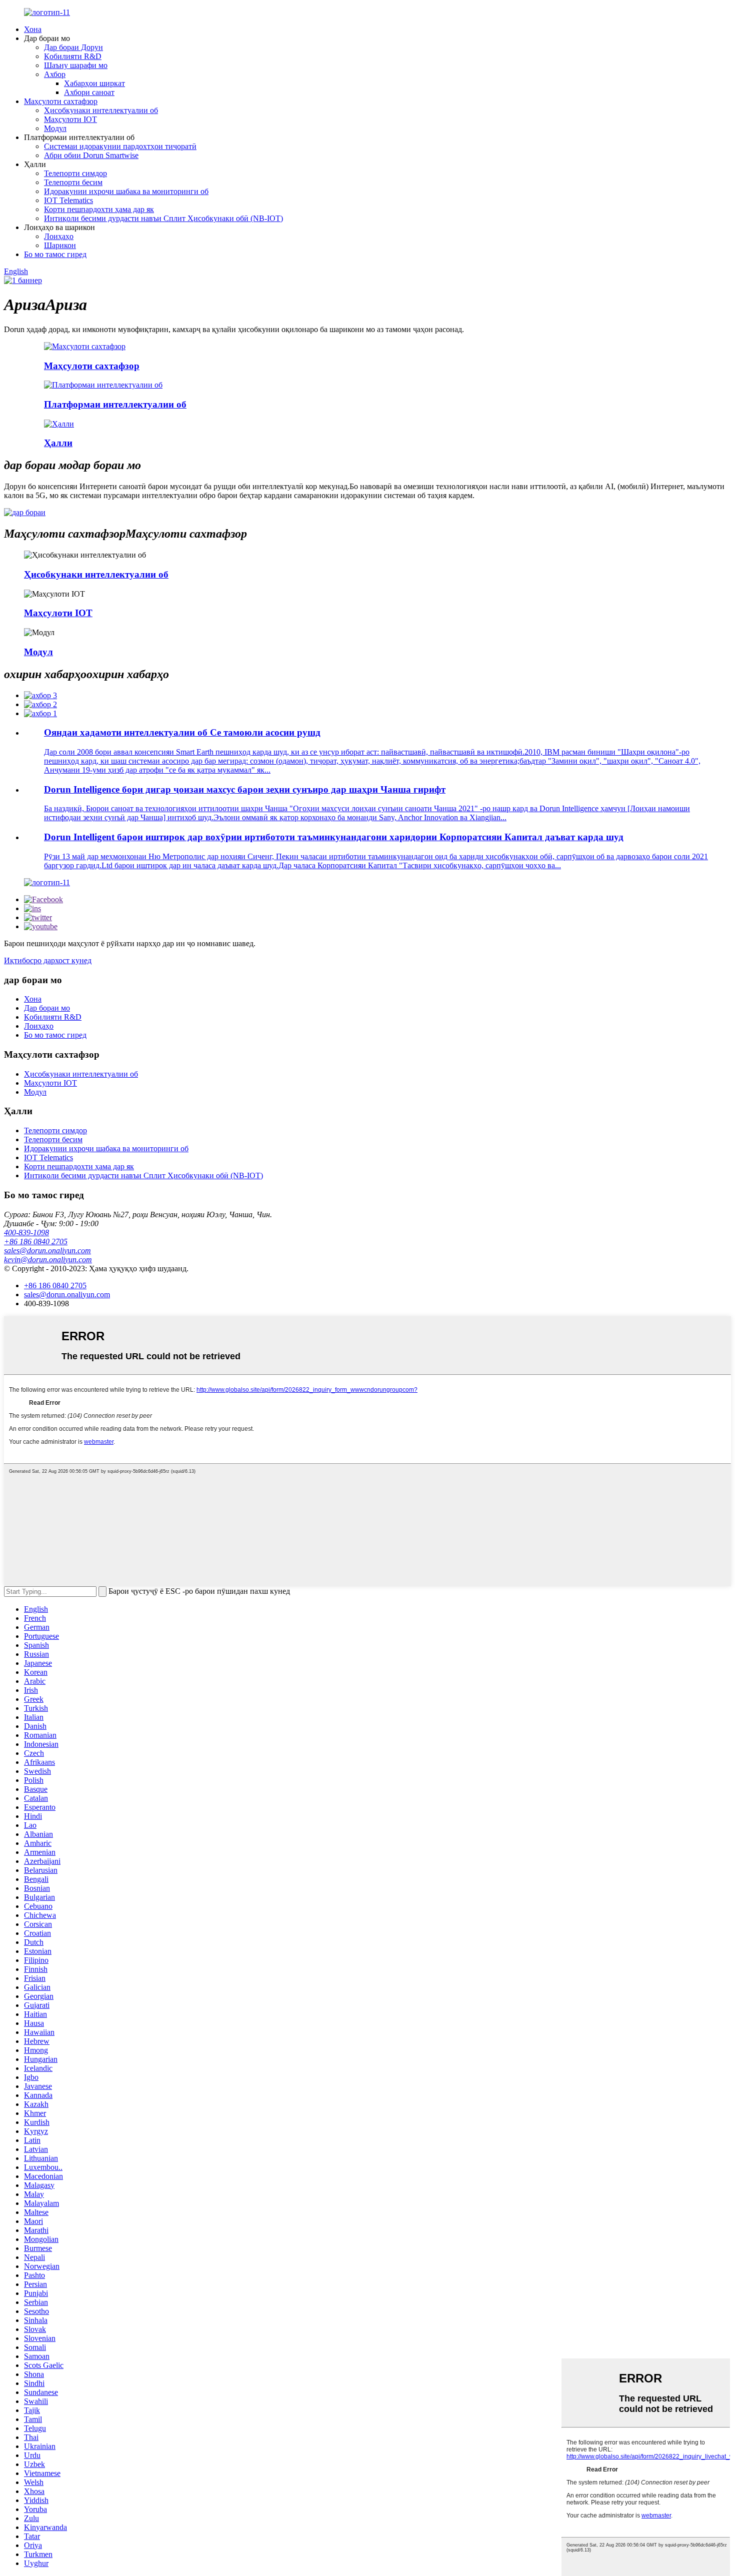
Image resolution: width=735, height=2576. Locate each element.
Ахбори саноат (89, 92)
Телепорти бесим (73, 182)
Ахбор (55, 74)
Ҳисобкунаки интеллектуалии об (101, 110)
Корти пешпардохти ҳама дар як (99, 209)
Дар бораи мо (47, 1008)
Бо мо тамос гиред (55, 254)
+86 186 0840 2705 (36, 1241)
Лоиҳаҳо (59, 236)
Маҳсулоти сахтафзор (61, 101)
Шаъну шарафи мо (76, 65)
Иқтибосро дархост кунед (48, 960)
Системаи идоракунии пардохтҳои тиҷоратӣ (120, 146)
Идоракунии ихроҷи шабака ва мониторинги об (126, 191)
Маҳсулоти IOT (70, 119)
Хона (33, 29)
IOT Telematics (68, 200)
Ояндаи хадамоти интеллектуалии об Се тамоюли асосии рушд (182, 732)
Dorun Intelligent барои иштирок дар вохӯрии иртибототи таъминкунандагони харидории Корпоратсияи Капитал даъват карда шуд (334, 837)
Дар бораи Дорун (73, 47)
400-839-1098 (26, 1232)
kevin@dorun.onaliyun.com (48, 1259)
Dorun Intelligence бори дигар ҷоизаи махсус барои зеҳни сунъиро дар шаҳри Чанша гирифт (245, 789)
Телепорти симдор (75, 173)
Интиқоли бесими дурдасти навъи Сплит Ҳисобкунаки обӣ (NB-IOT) (163, 218)
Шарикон (60, 245)
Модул (55, 128)
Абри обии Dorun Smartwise (91, 155)
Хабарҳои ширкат (94, 83)
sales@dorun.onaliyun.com (47, 1250)
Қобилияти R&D (73, 56)
